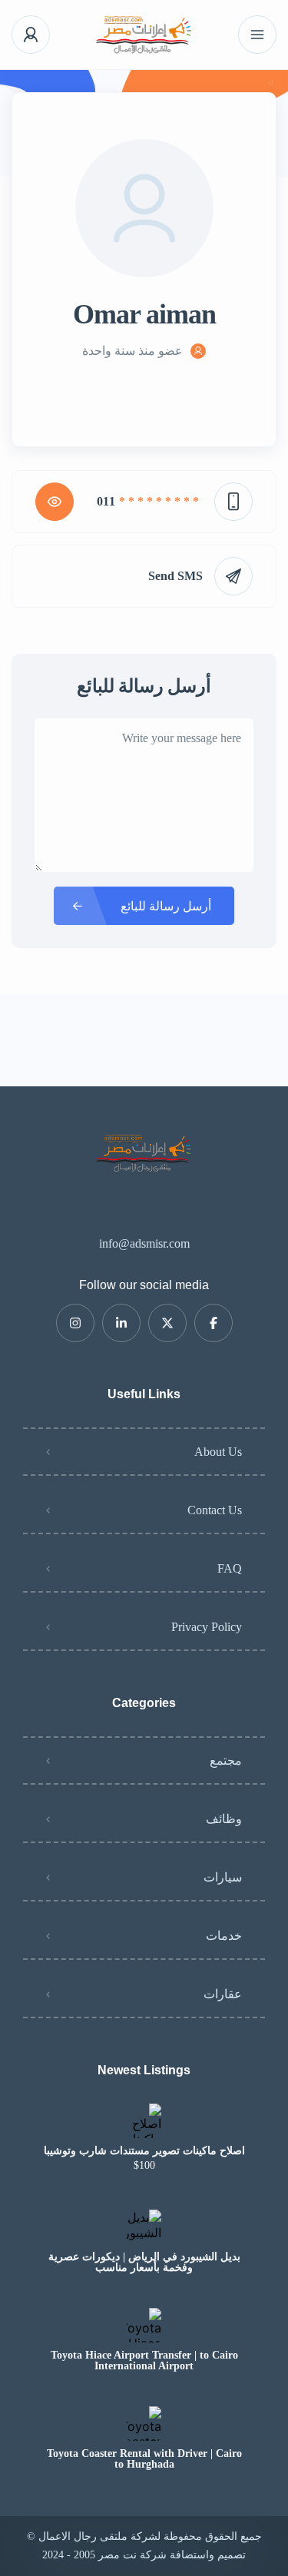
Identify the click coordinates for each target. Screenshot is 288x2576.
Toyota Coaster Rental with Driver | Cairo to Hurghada (144, 2459)
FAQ (230, 1568)
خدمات (224, 1936)
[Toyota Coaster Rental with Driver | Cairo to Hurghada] (144, 2423)
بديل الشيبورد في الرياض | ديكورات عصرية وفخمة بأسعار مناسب (144, 2263)
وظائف (224, 1819)
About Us (218, 1452)
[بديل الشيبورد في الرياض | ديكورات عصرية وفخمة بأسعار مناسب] (144, 2227)
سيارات (223, 1877)
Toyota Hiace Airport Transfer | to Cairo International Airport (144, 2361)
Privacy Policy (207, 1627)
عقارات (223, 1994)
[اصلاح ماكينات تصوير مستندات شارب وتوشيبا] (144, 2121)
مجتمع (226, 1760)
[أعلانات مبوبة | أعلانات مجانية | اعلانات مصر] (144, 35)
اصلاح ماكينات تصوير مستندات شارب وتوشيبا (144, 2151)
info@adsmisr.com (144, 1243)
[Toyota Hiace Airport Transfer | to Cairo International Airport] (144, 2325)
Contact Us (215, 1510)
